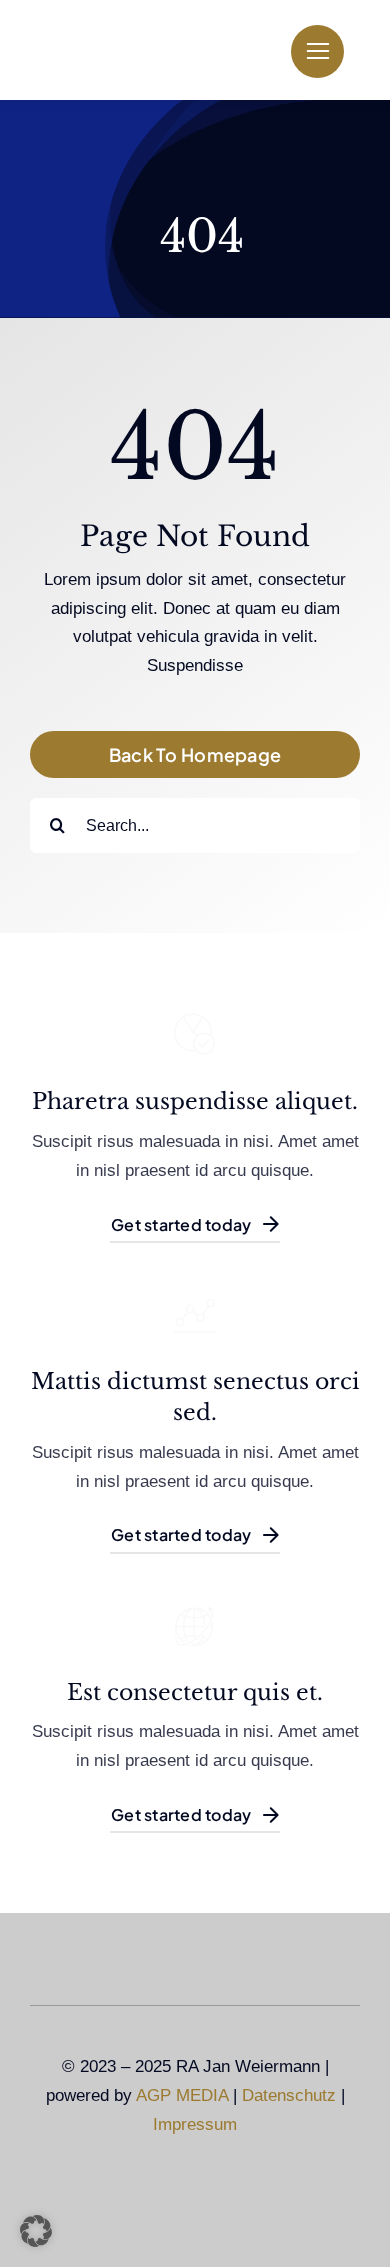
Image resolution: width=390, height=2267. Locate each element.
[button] (36, 2231)
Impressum (195, 2124)
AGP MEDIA (182, 2095)
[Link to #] (317, 51)
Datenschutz (289, 2095)
